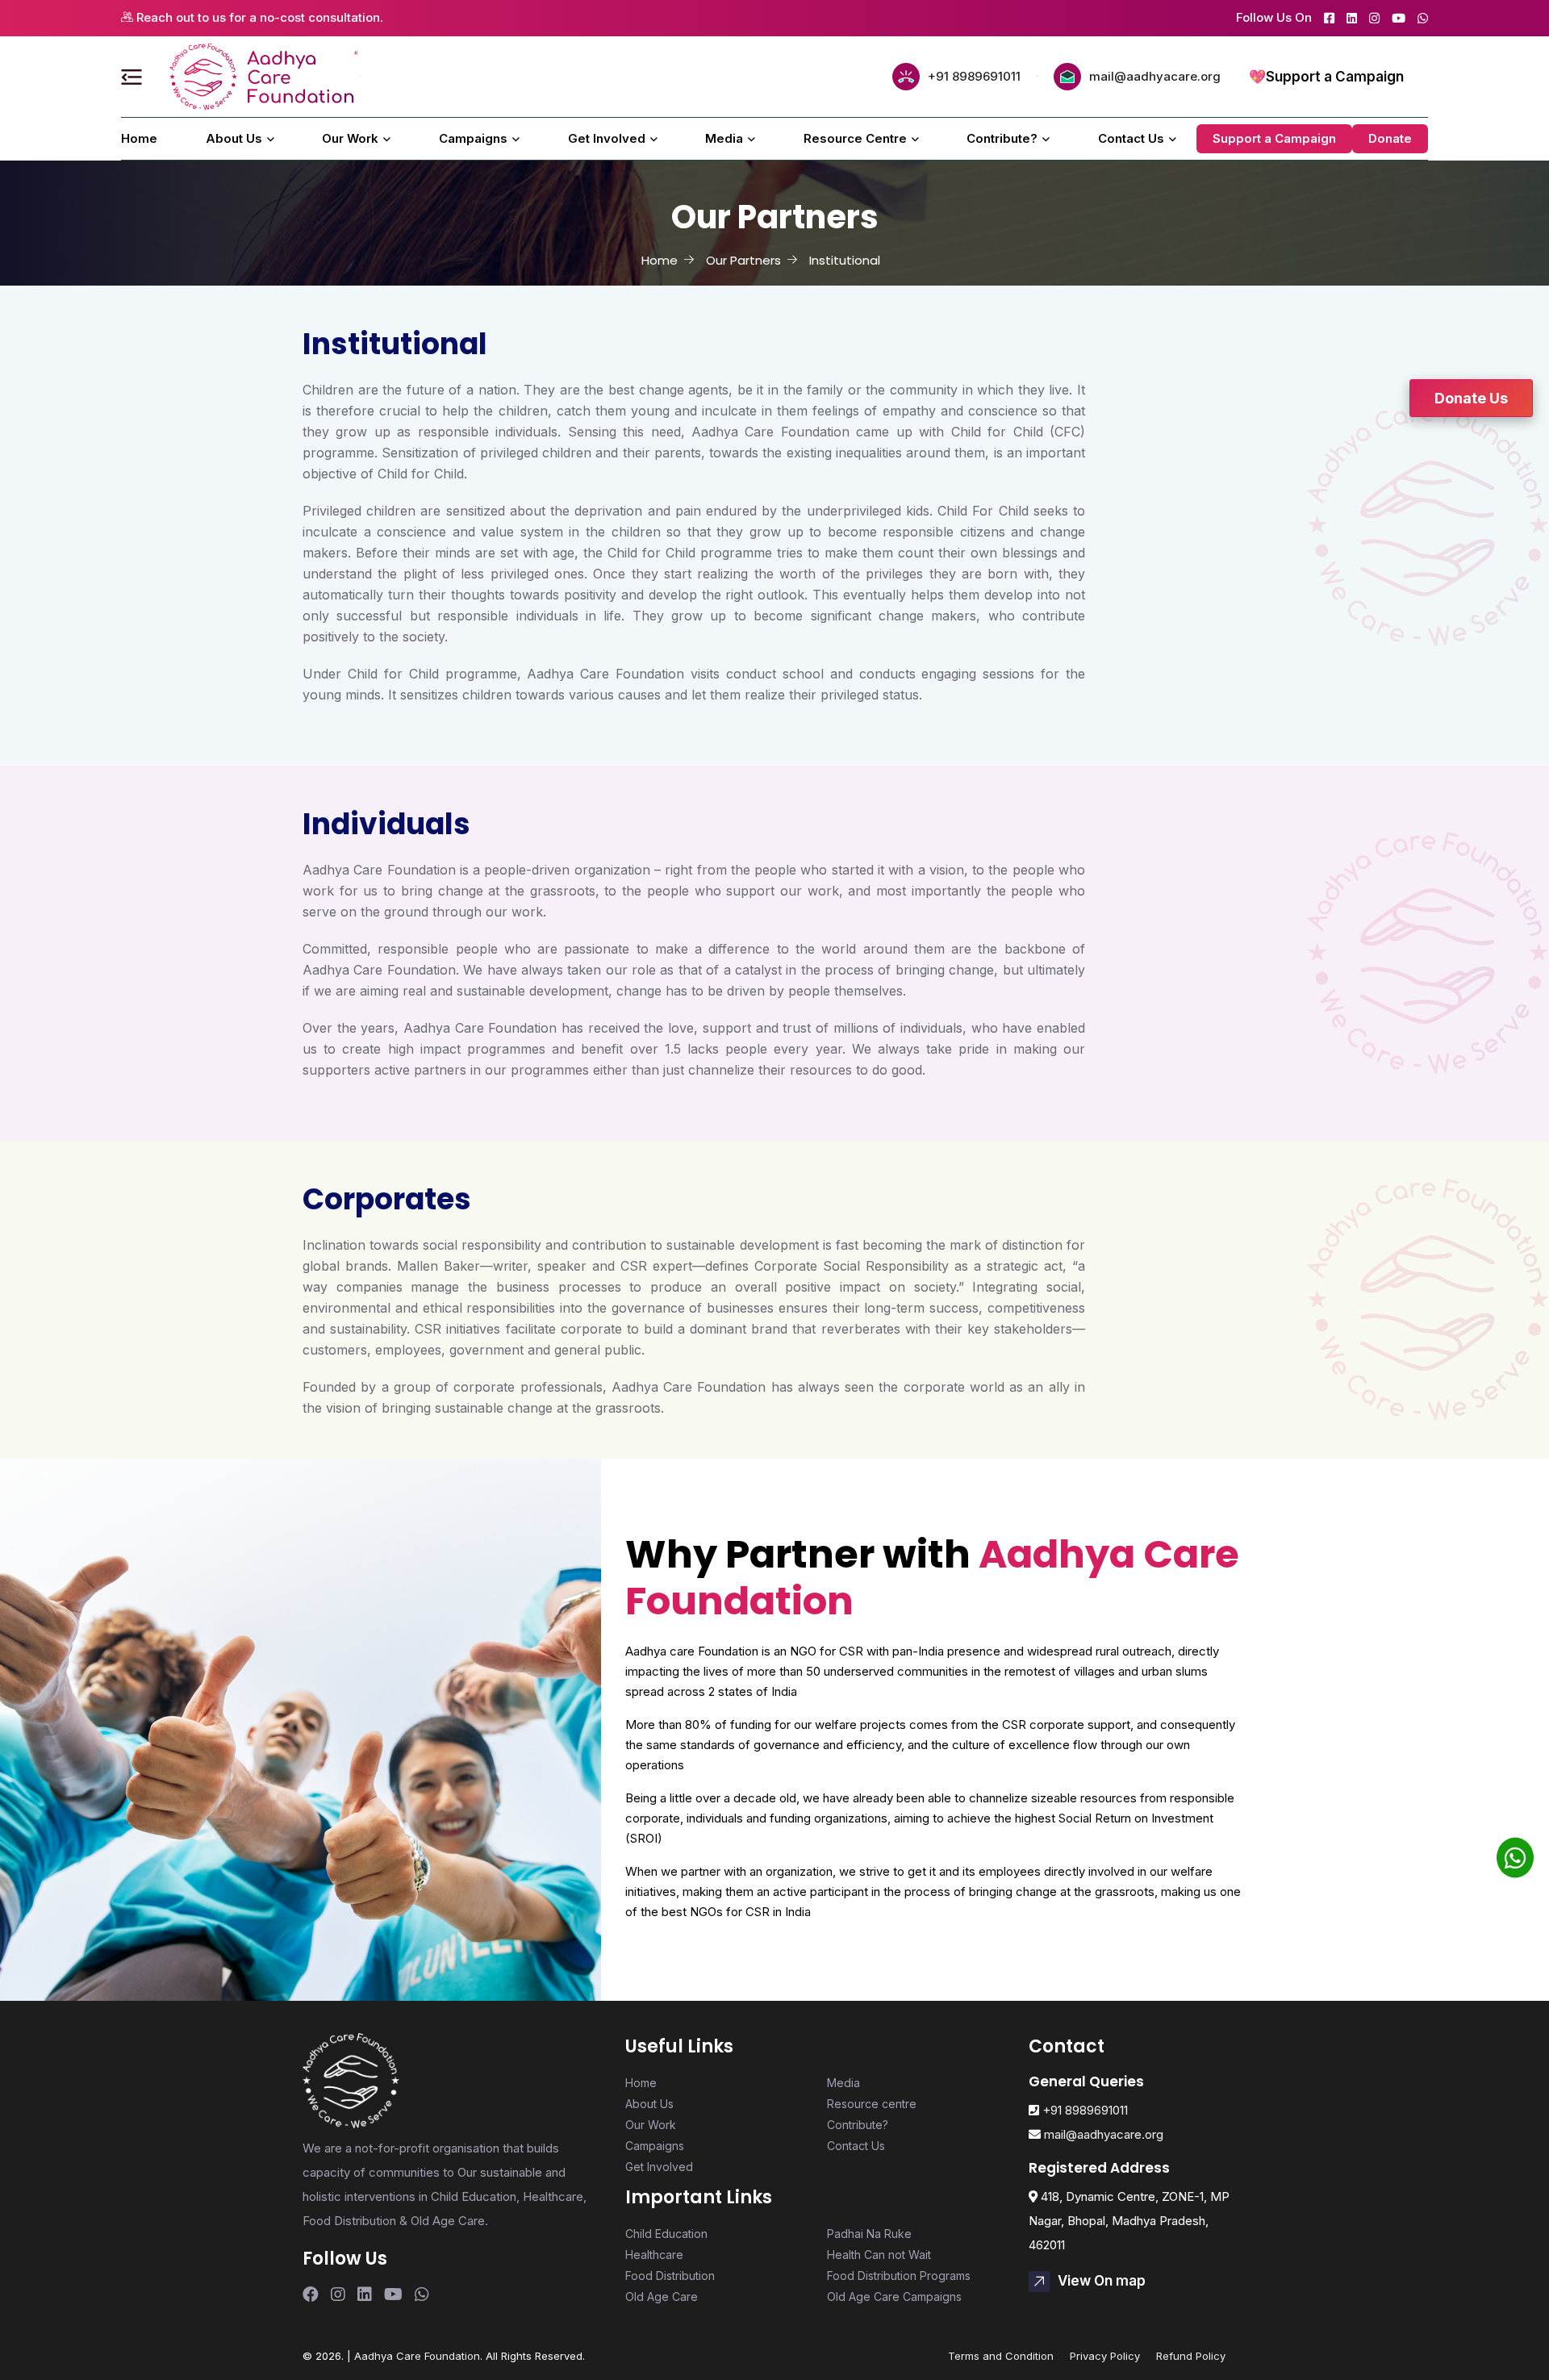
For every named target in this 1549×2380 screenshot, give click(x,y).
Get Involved (607, 138)
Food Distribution (670, 2276)
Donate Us (1471, 398)
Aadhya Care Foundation (417, 2356)
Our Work (350, 138)
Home (139, 138)
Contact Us (1131, 138)
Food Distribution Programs (899, 2276)
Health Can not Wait (879, 2255)
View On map (1102, 2281)
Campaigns (473, 138)
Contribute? (1002, 138)
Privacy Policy (1105, 2356)
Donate (1390, 138)
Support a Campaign (1335, 77)
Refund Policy (1191, 2356)
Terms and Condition (1001, 2356)
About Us (234, 138)
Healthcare (654, 2255)
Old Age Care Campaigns (894, 2296)
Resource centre (855, 138)
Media (724, 138)
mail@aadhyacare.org (1155, 76)
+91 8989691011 (974, 76)
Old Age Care (662, 2296)
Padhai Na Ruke (869, 2234)
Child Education (666, 2234)
